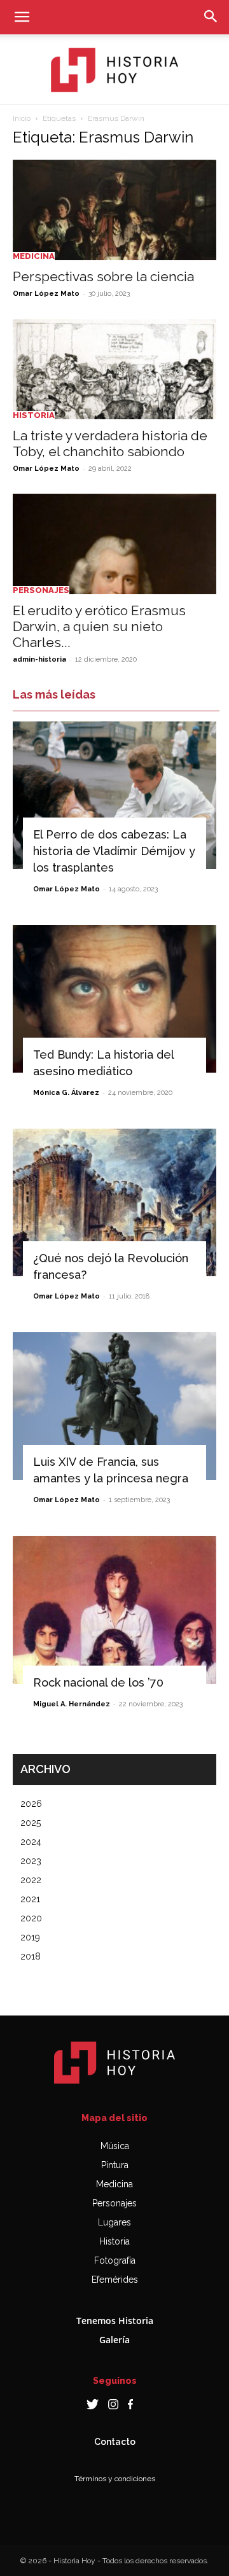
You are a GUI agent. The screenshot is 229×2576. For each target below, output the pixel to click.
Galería (114, 2340)
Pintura (115, 2165)
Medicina (34, 256)
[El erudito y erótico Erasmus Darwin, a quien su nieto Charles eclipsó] (114, 544)
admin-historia (39, 659)
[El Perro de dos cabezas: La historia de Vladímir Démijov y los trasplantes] (114, 795)
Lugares (114, 2222)
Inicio (22, 118)
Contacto (115, 2442)
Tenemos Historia (115, 2321)
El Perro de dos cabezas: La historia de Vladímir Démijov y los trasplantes (114, 851)
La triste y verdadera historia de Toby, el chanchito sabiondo (110, 443)
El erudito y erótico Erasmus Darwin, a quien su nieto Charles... (99, 626)
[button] (22, 17)
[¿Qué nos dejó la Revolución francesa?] (114, 1202)
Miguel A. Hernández (72, 1704)
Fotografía (115, 2260)
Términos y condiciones (115, 2479)
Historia (34, 415)
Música (115, 2146)
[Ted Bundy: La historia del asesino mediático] (114, 999)
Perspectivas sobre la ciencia (103, 276)
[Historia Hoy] (114, 70)
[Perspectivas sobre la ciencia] (114, 210)
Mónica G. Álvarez (66, 1093)
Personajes (41, 590)
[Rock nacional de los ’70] (114, 1610)
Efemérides (115, 2280)
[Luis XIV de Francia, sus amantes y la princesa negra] (114, 1406)
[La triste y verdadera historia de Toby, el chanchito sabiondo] (114, 369)
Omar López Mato (46, 294)
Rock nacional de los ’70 (98, 1682)
